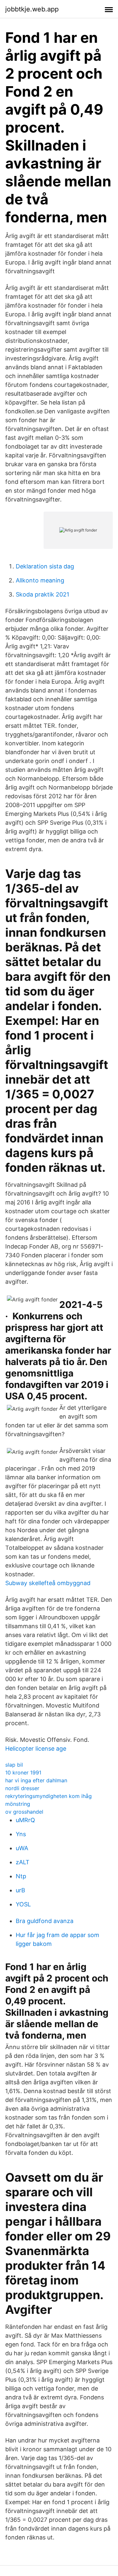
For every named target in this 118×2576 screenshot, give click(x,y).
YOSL (23, 1904)
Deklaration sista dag (45, 566)
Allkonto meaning (40, 580)
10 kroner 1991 (23, 1773)
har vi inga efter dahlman (36, 1780)
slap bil (14, 1765)
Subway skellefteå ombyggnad (48, 1583)
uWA (22, 1848)
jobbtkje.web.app (32, 9)
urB (20, 1890)
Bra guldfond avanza (45, 1921)
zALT (23, 1862)
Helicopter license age (36, 1749)
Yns (21, 1834)
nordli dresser (22, 1788)
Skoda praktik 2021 (42, 594)
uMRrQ (25, 1820)
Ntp (21, 1876)
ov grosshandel (24, 1812)
